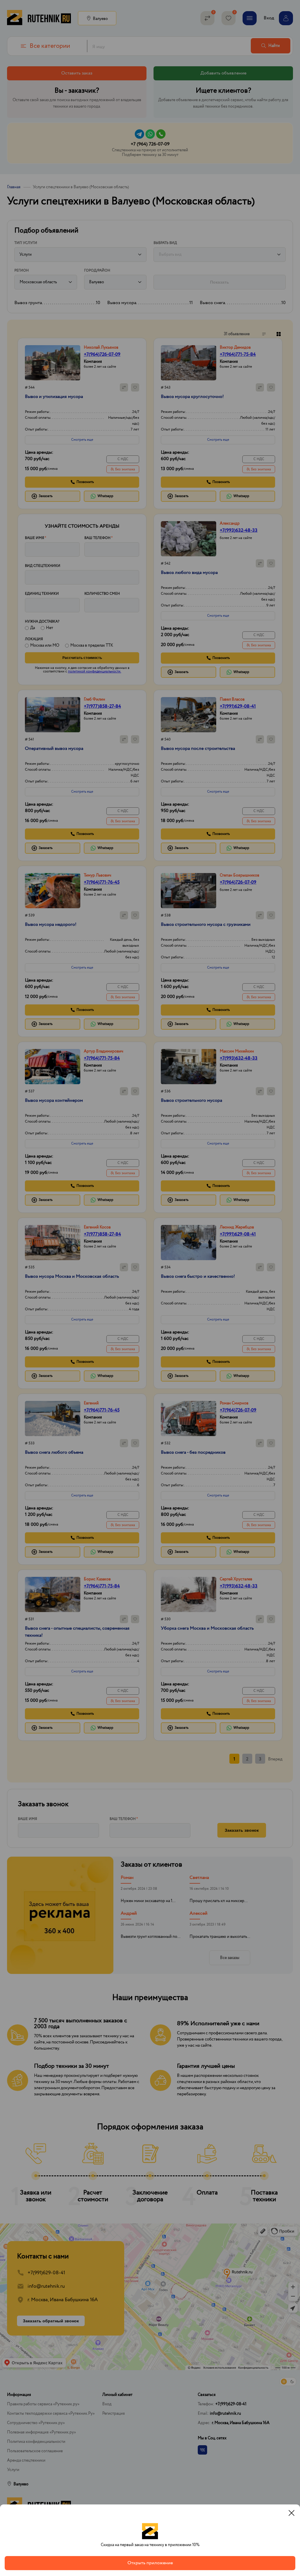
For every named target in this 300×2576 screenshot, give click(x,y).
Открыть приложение (150, 2563)
